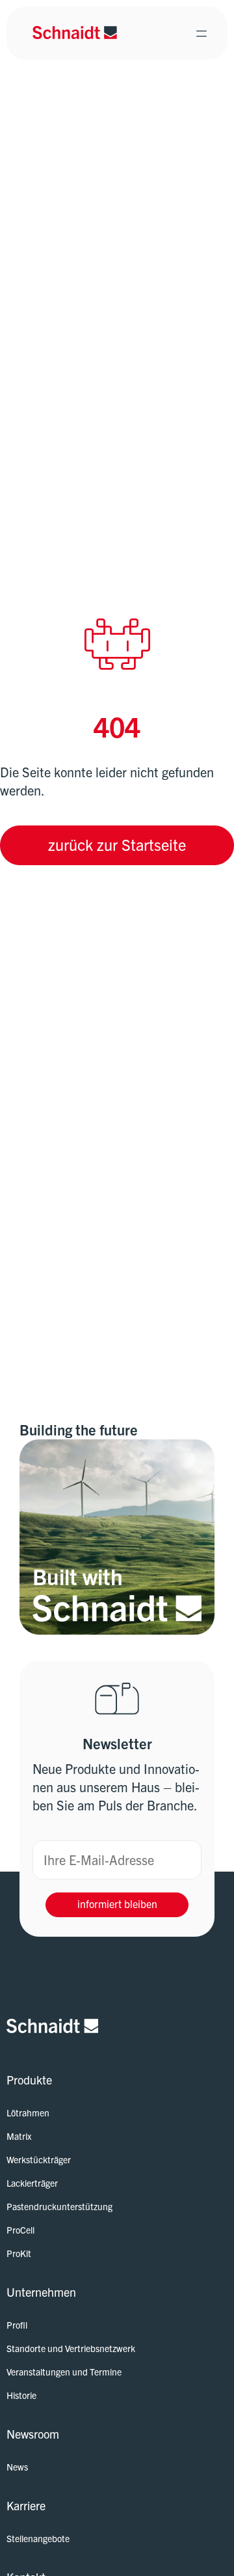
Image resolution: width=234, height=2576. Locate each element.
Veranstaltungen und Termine (64, 2372)
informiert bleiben (117, 1904)
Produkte (29, 2080)
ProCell (20, 2230)
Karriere (26, 2505)
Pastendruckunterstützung (59, 2206)
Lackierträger (32, 2183)
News (17, 2467)
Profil (17, 2325)
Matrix (19, 2136)
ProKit (19, 2253)
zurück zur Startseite (117, 844)
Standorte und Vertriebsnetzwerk (71, 2348)
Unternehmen (41, 2292)
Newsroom (33, 2434)
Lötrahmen (28, 2112)
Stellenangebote (38, 2538)
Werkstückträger (39, 2159)
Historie (21, 2395)
